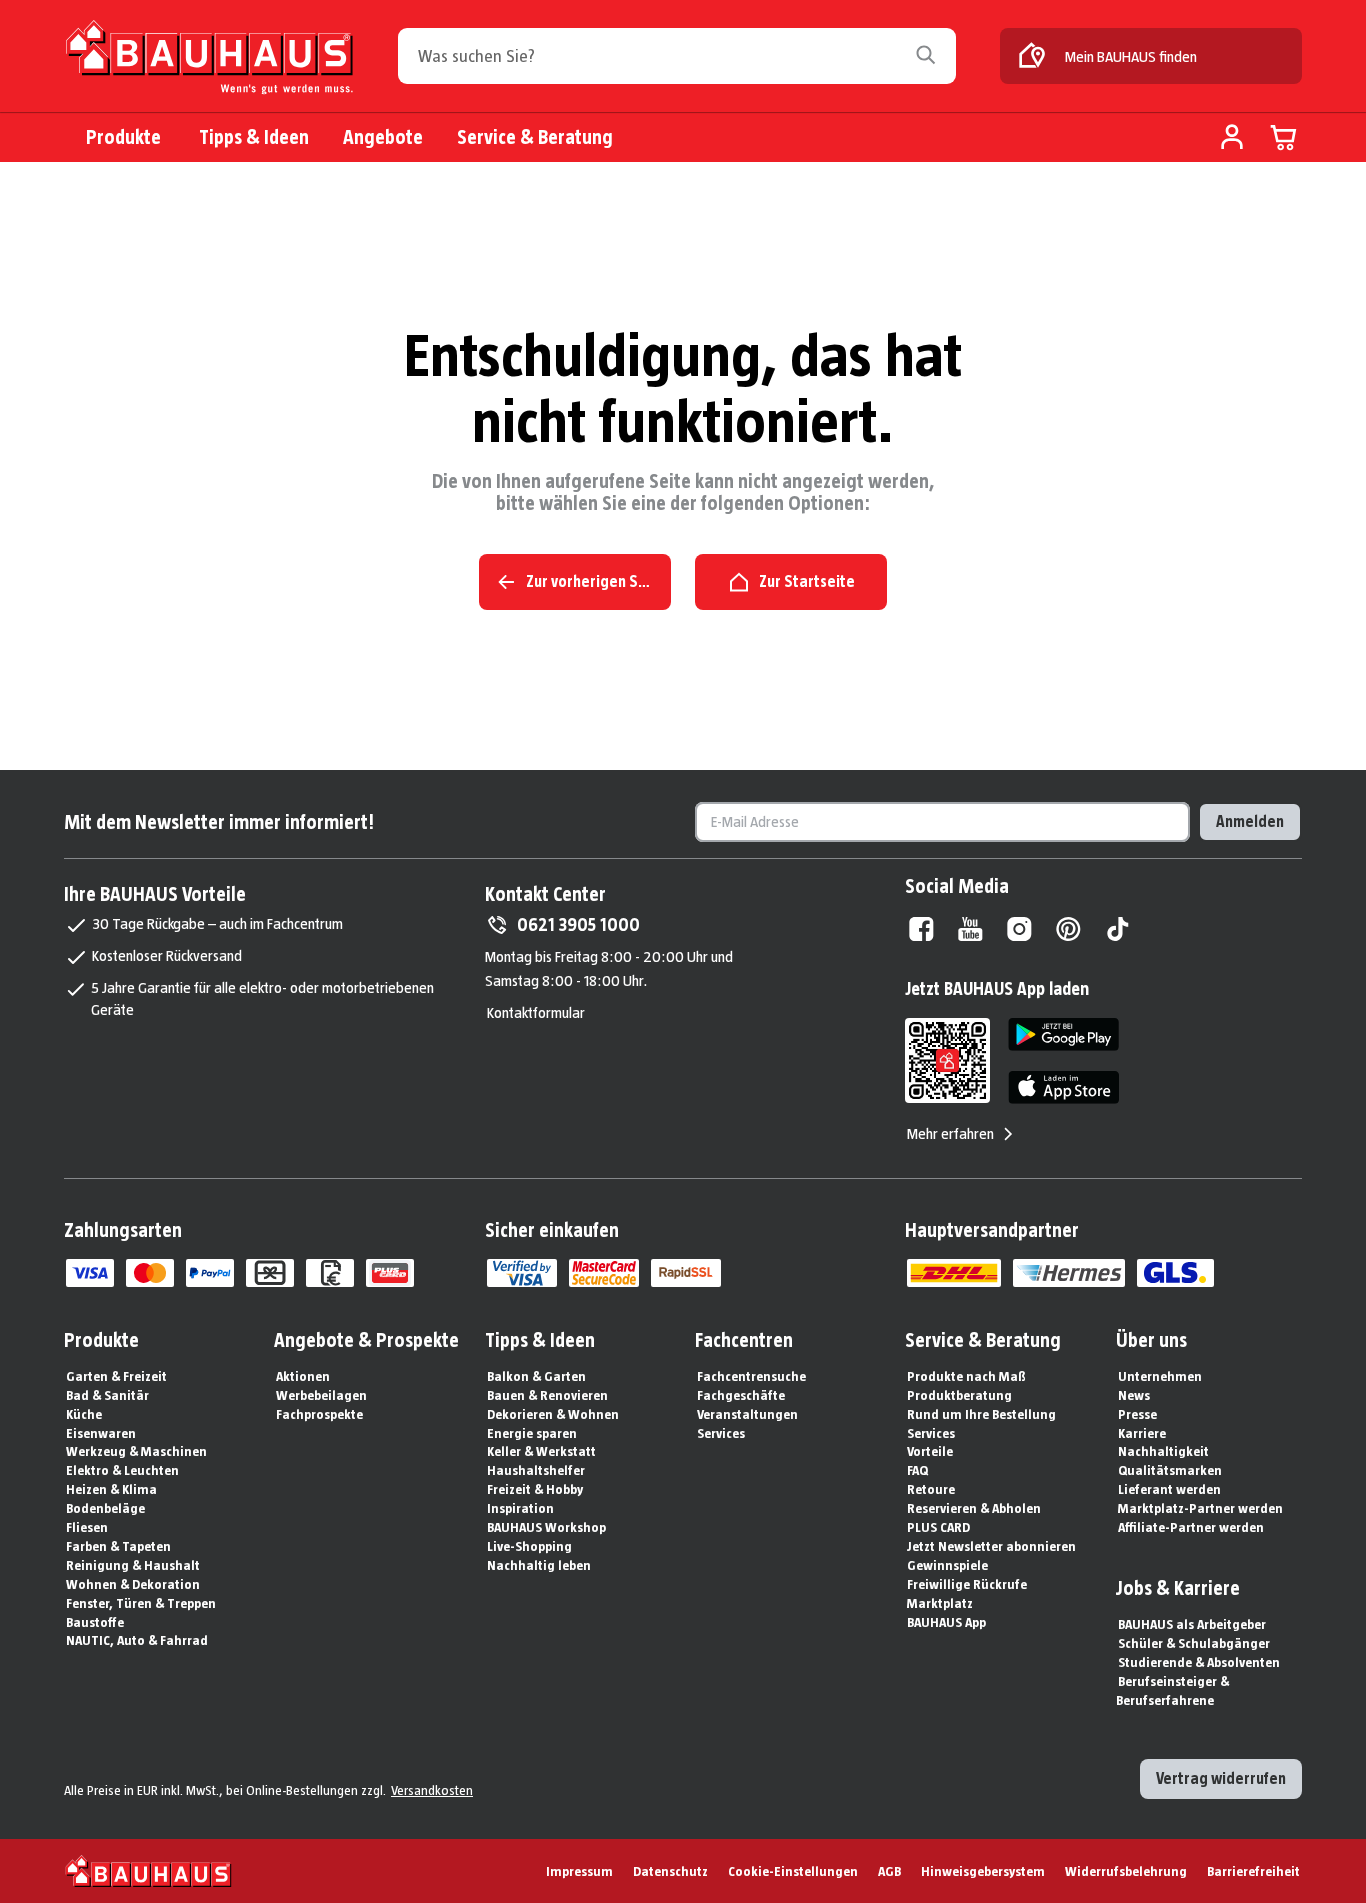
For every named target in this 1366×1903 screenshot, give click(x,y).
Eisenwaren (101, 1433)
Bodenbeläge (105, 1508)
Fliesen (87, 1527)
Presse (1137, 1414)
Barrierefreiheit (1253, 1871)
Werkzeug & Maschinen (136, 1451)
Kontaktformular (536, 1012)
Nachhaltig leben (539, 1565)
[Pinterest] (1068, 929)
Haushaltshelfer (536, 1470)
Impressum (579, 1871)
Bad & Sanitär (107, 1395)
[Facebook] (921, 929)
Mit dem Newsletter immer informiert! (219, 822)
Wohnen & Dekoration (133, 1584)
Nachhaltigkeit (1163, 1451)
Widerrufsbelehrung (1126, 1871)
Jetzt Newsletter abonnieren (991, 1546)
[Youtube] (970, 929)
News (1134, 1395)
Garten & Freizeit (116, 1376)
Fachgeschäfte (741, 1395)
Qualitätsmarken (1170, 1470)
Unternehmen (1160, 1376)
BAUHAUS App (946, 1622)
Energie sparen (532, 1433)
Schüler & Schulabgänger (1194, 1643)
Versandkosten (432, 1790)
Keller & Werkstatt (541, 1451)
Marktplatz (940, 1603)
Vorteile (930, 1451)
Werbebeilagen (321, 1395)
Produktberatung (959, 1395)
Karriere (1142, 1433)
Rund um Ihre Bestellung (981, 1414)
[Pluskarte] (390, 1273)
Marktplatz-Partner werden (1200, 1508)
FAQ (917, 1470)
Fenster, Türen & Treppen (141, 1603)
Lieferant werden (1169, 1489)
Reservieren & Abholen (974, 1508)
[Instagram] (1019, 929)
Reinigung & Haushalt (133, 1565)
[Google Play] (1063, 1034)
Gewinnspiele (947, 1565)
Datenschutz (670, 1871)
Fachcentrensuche (751, 1376)
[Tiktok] (1117, 929)
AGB (889, 1871)
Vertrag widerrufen (1221, 1778)
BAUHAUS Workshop (546, 1527)
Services (721, 1433)
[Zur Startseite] (209, 61)
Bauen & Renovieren (547, 1395)
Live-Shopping (529, 1546)
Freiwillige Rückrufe (967, 1584)
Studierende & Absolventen (1199, 1662)
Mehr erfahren (950, 1133)
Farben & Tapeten (118, 1546)
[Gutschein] (270, 1273)
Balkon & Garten (536, 1376)
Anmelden (1250, 821)
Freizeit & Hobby (535, 1489)
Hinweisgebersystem (983, 1871)
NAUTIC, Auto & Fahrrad (137, 1640)
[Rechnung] (330, 1273)
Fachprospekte (319, 1414)
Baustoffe (95, 1622)
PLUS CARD (938, 1527)
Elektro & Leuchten (122, 1470)
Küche (84, 1414)
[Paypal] (210, 1273)
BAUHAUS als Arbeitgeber (1192, 1624)
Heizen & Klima (111, 1489)
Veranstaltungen (747, 1414)
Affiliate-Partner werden (1191, 1527)
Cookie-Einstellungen (793, 1871)
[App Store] (1063, 1087)
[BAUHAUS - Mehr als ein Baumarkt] (148, 1871)
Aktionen (303, 1376)
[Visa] (90, 1273)
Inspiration (520, 1508)
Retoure (931, 1489)
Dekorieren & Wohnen (553, 1414)
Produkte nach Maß (966, 1376)
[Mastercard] (150, 1273)
